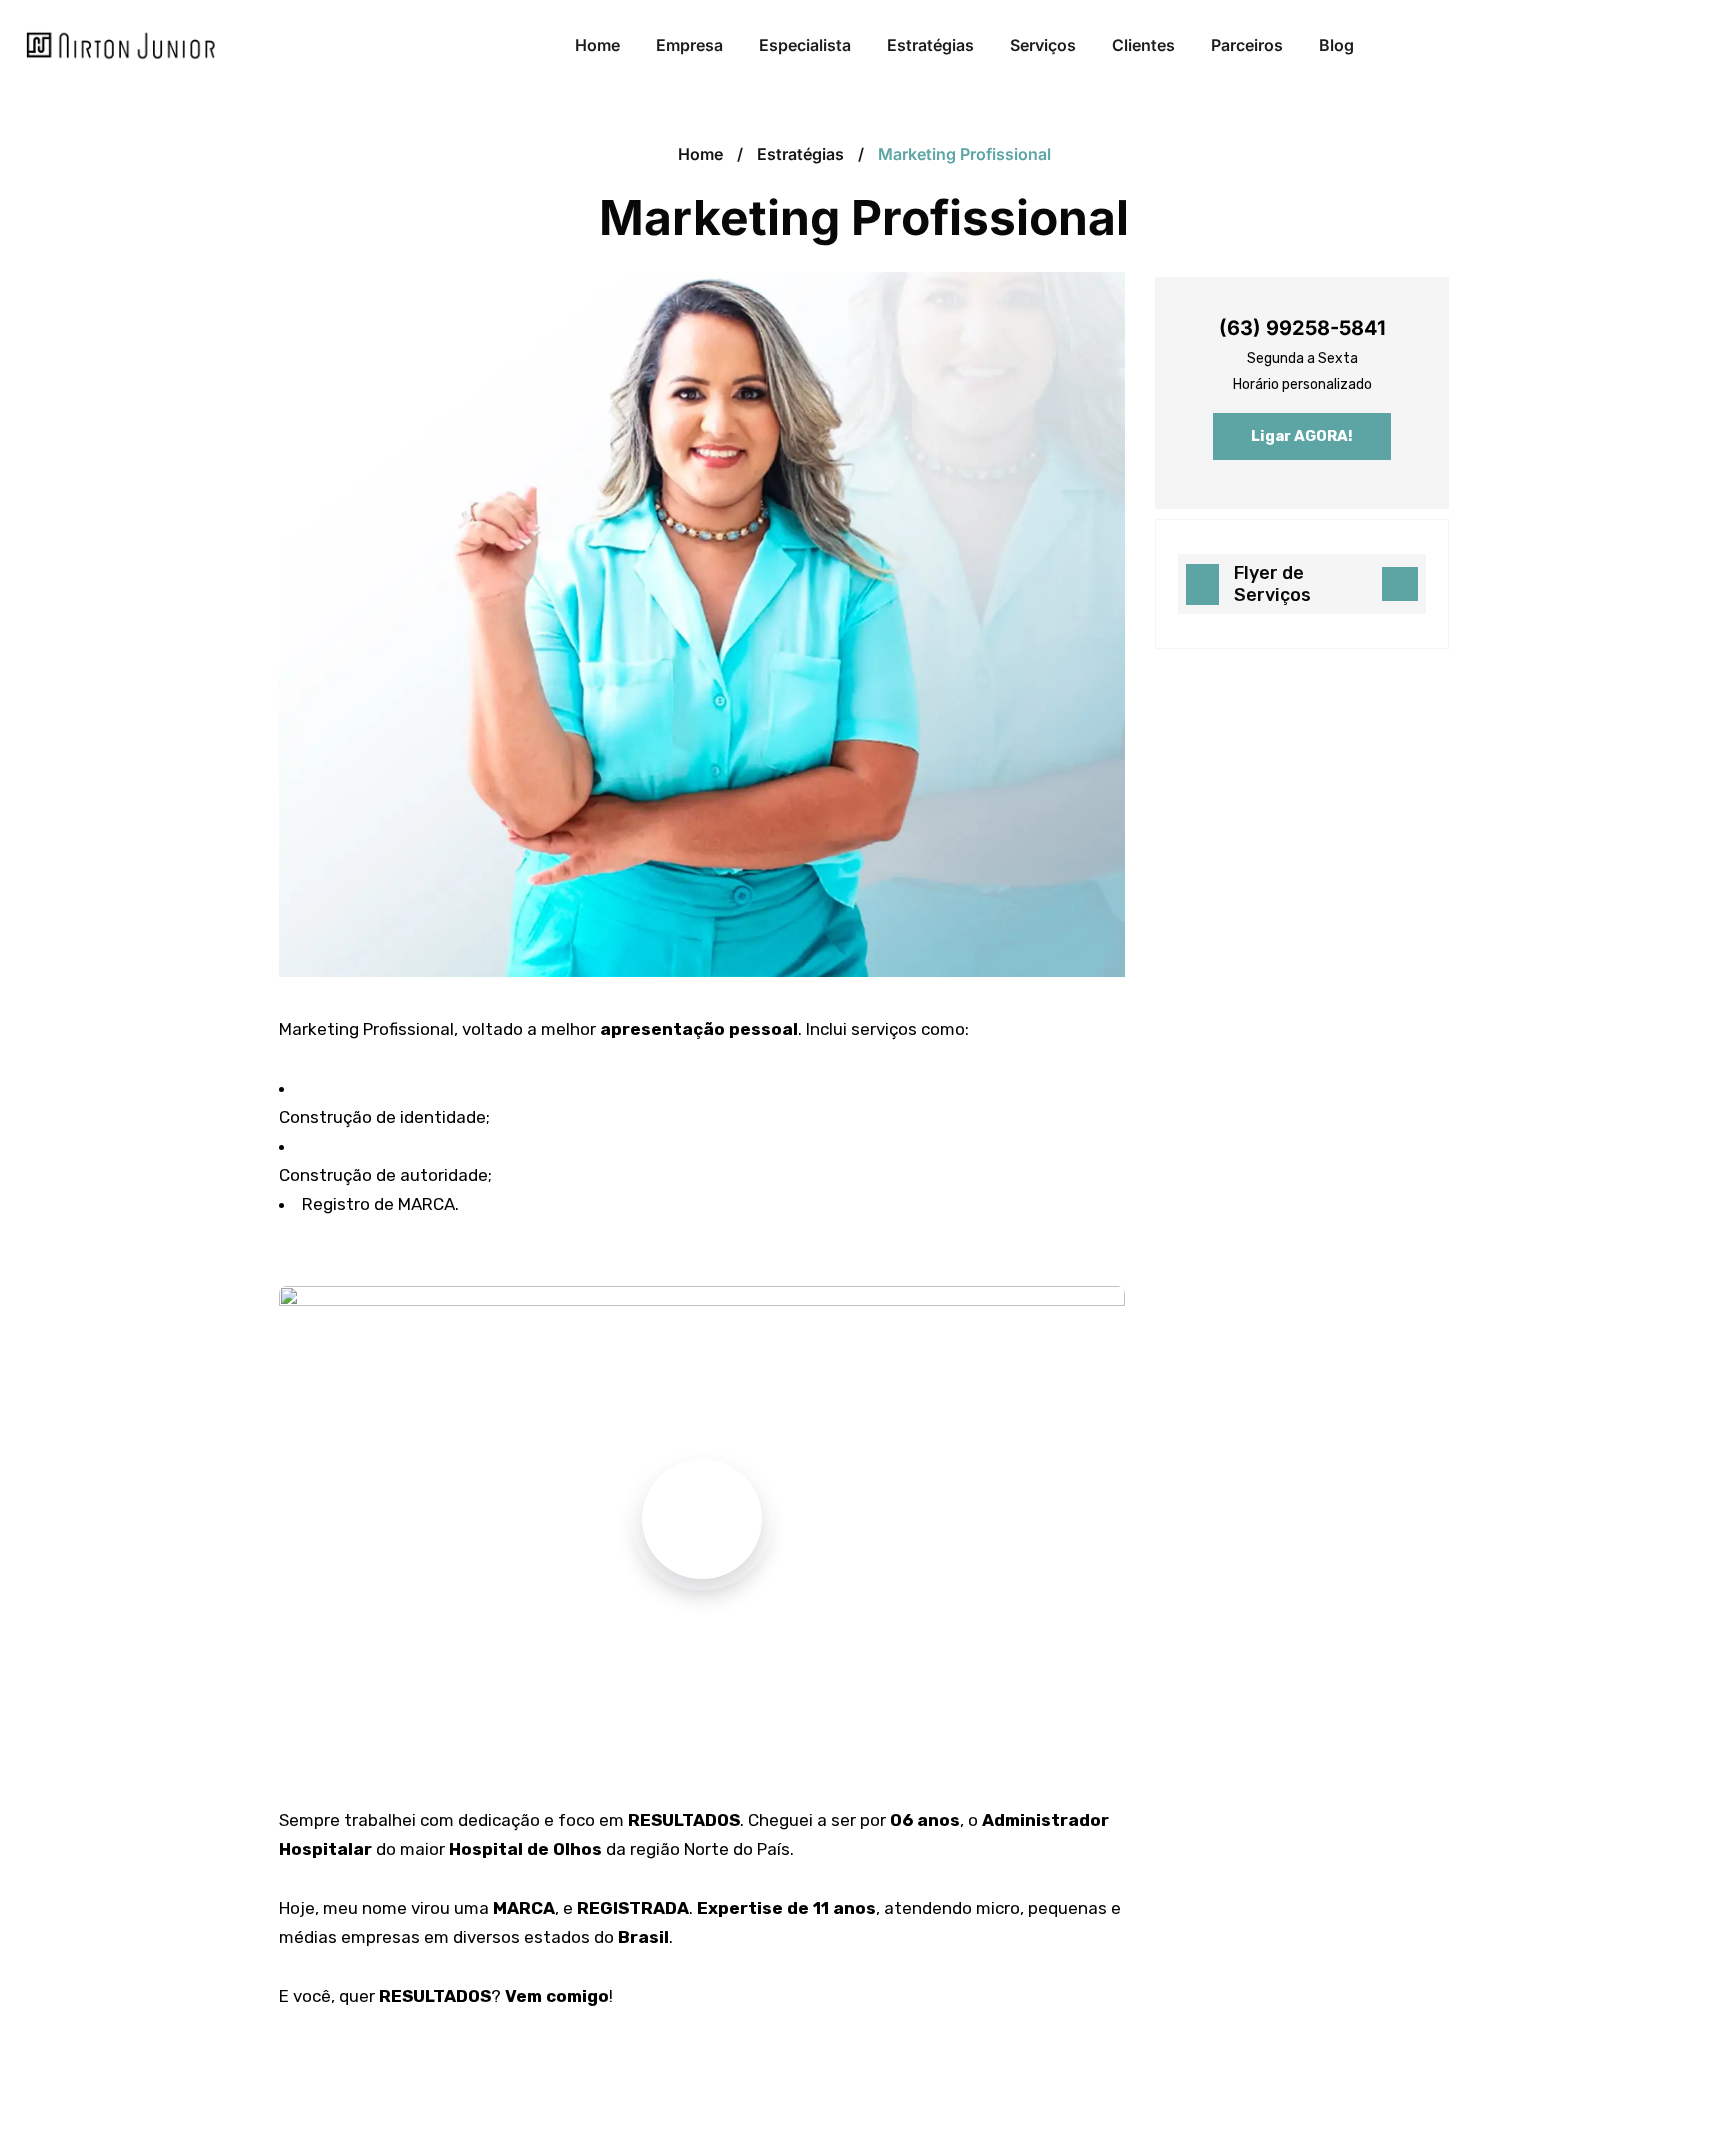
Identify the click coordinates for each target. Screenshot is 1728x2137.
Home (700, 154)
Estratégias (800, 154)
